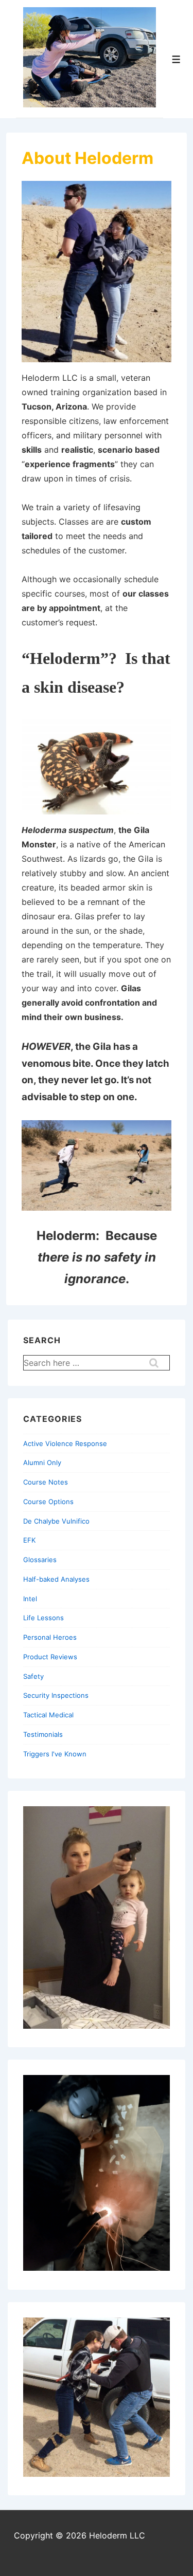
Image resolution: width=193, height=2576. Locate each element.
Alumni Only (42, 1462)
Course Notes (46, 1482)
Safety (33, 1676)
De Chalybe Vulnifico (56, 1521)
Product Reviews (50, 1657)
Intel (30, 1599)
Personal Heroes (50, 1637)
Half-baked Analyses (56, 1579)
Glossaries (40, 1560)
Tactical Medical (48, 1715)
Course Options (48, 1502)
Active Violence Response (65, 1443)
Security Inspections (56, 1695)
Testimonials (43, 1734)
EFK (29, 1540)
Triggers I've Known (55, 1754)
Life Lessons (43, 1618)
